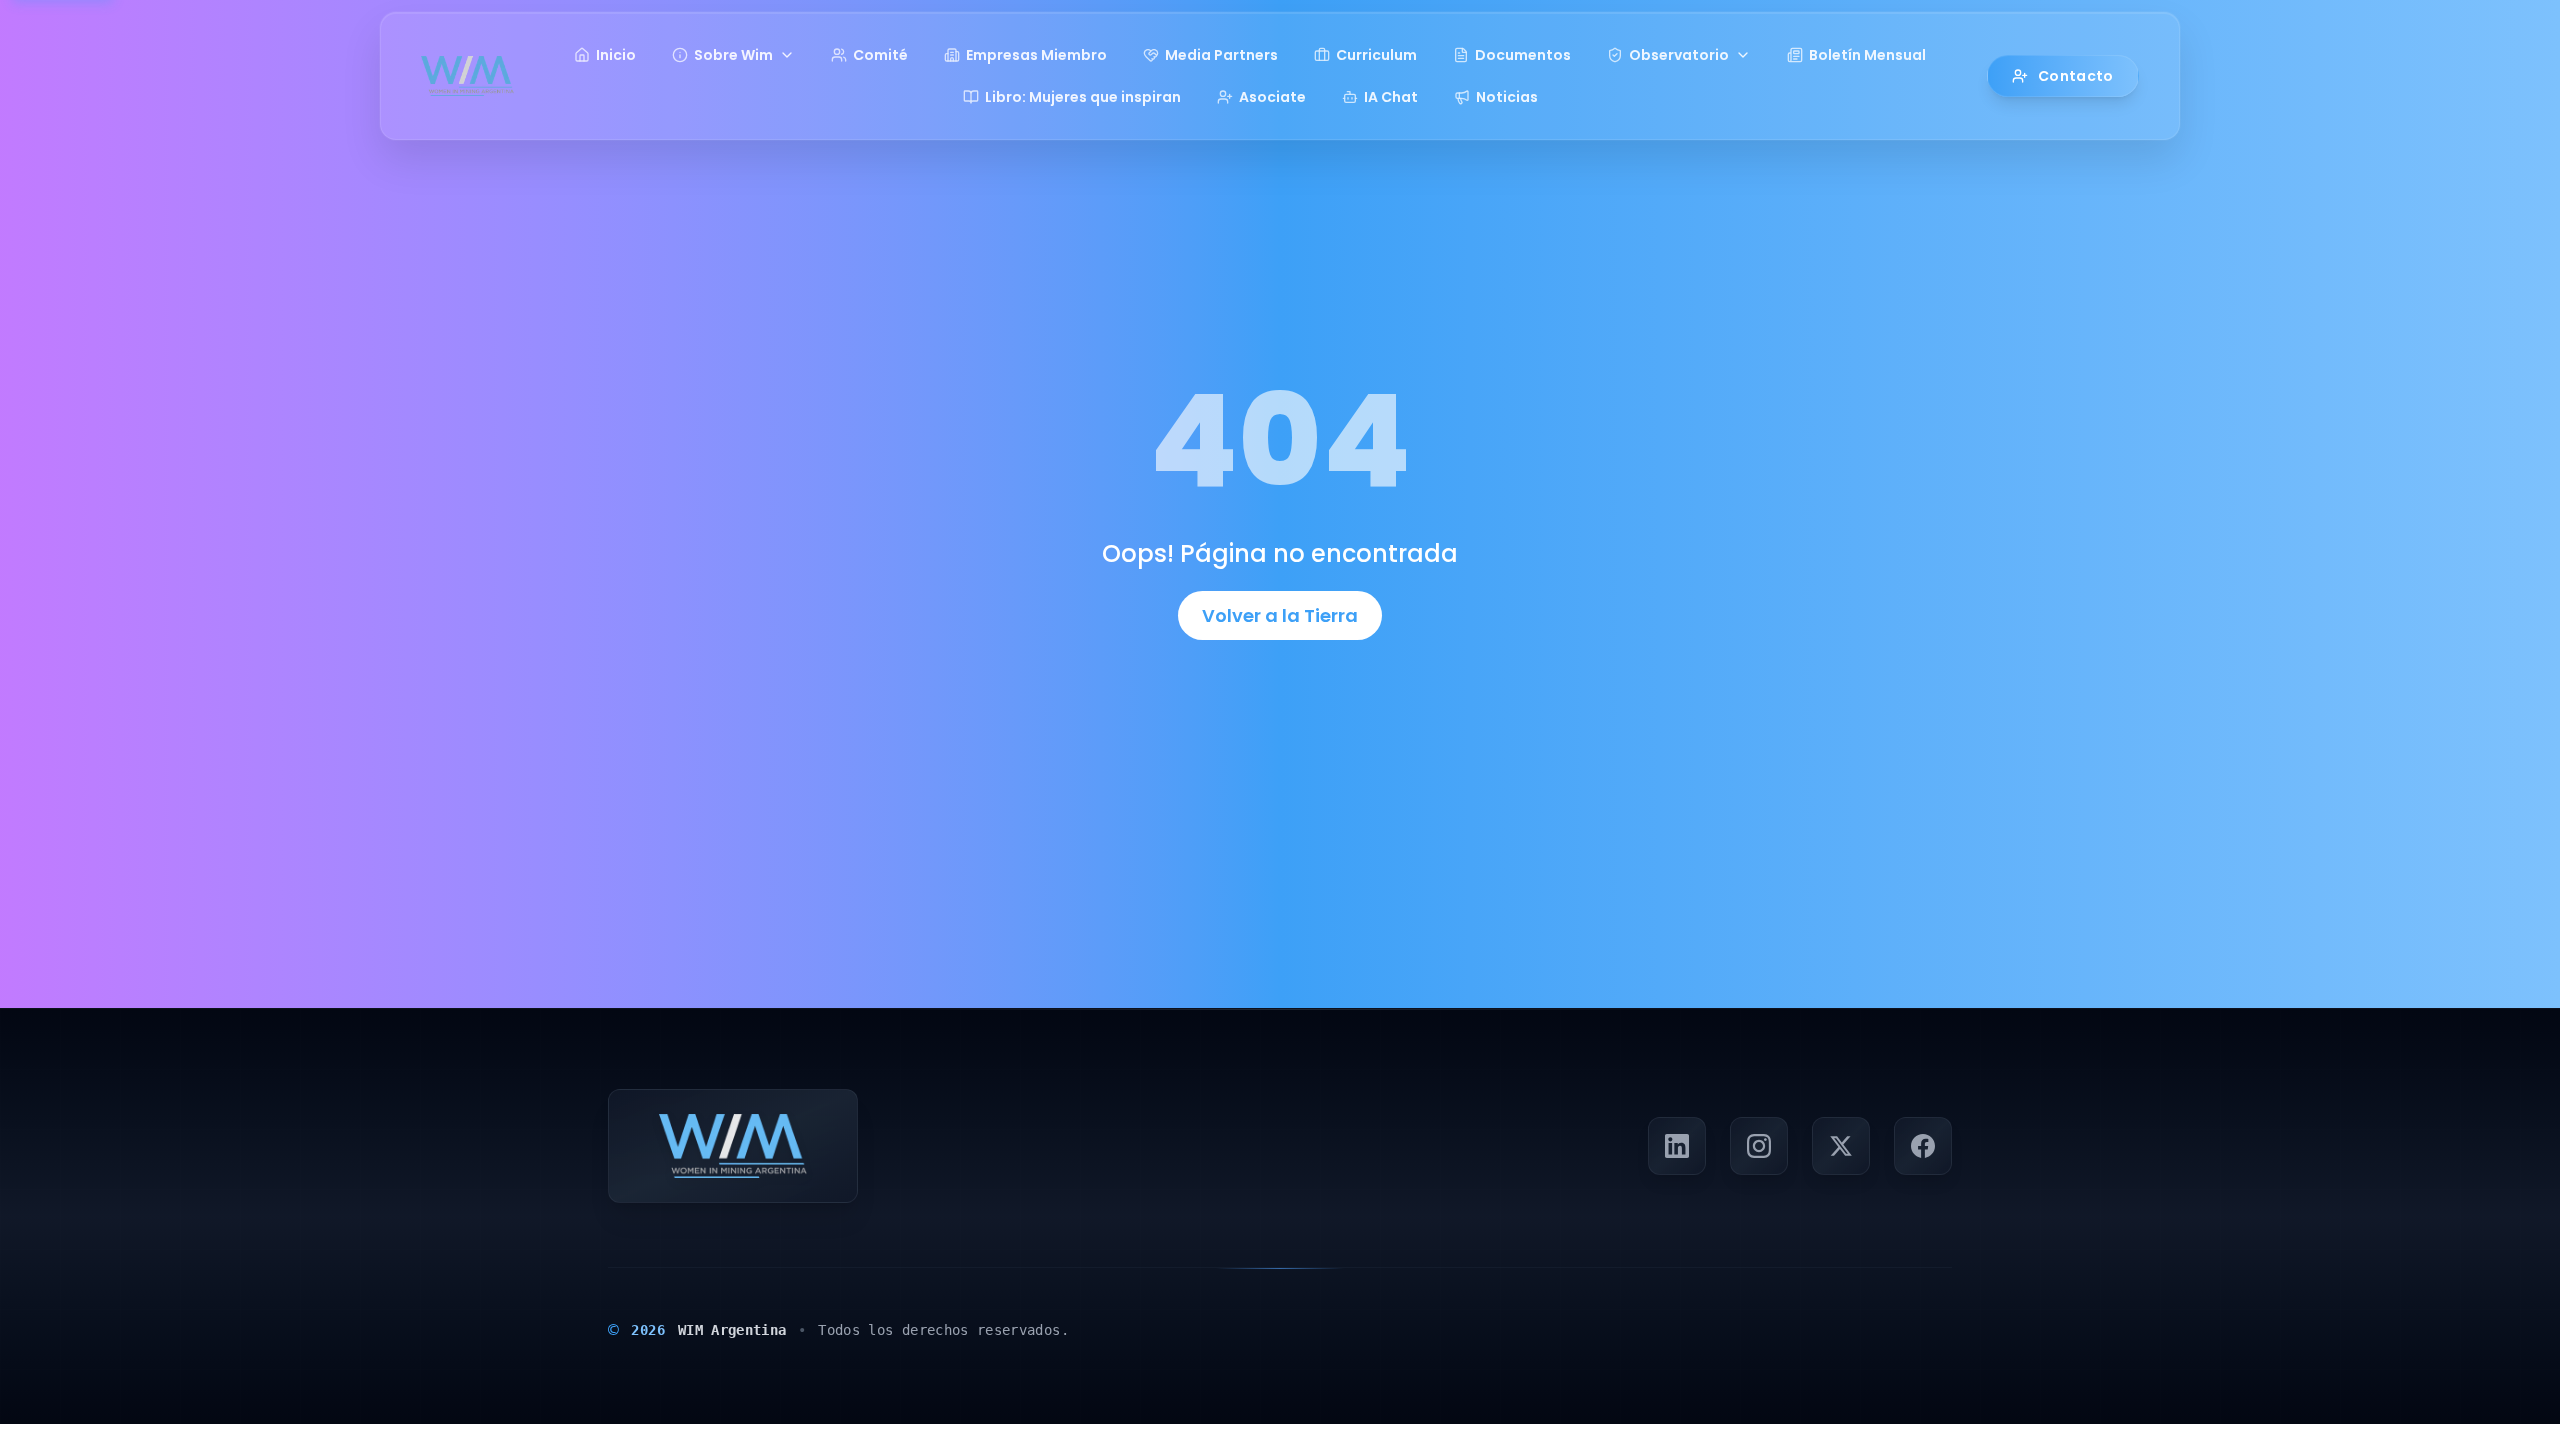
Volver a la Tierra (1280, 615)
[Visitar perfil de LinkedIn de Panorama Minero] (1677, 1146)
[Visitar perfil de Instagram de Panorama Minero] (1759, 1146)
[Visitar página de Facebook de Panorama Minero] (1923, 1146)
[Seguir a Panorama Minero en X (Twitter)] (1841, 1146)
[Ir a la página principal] (467, 76)
